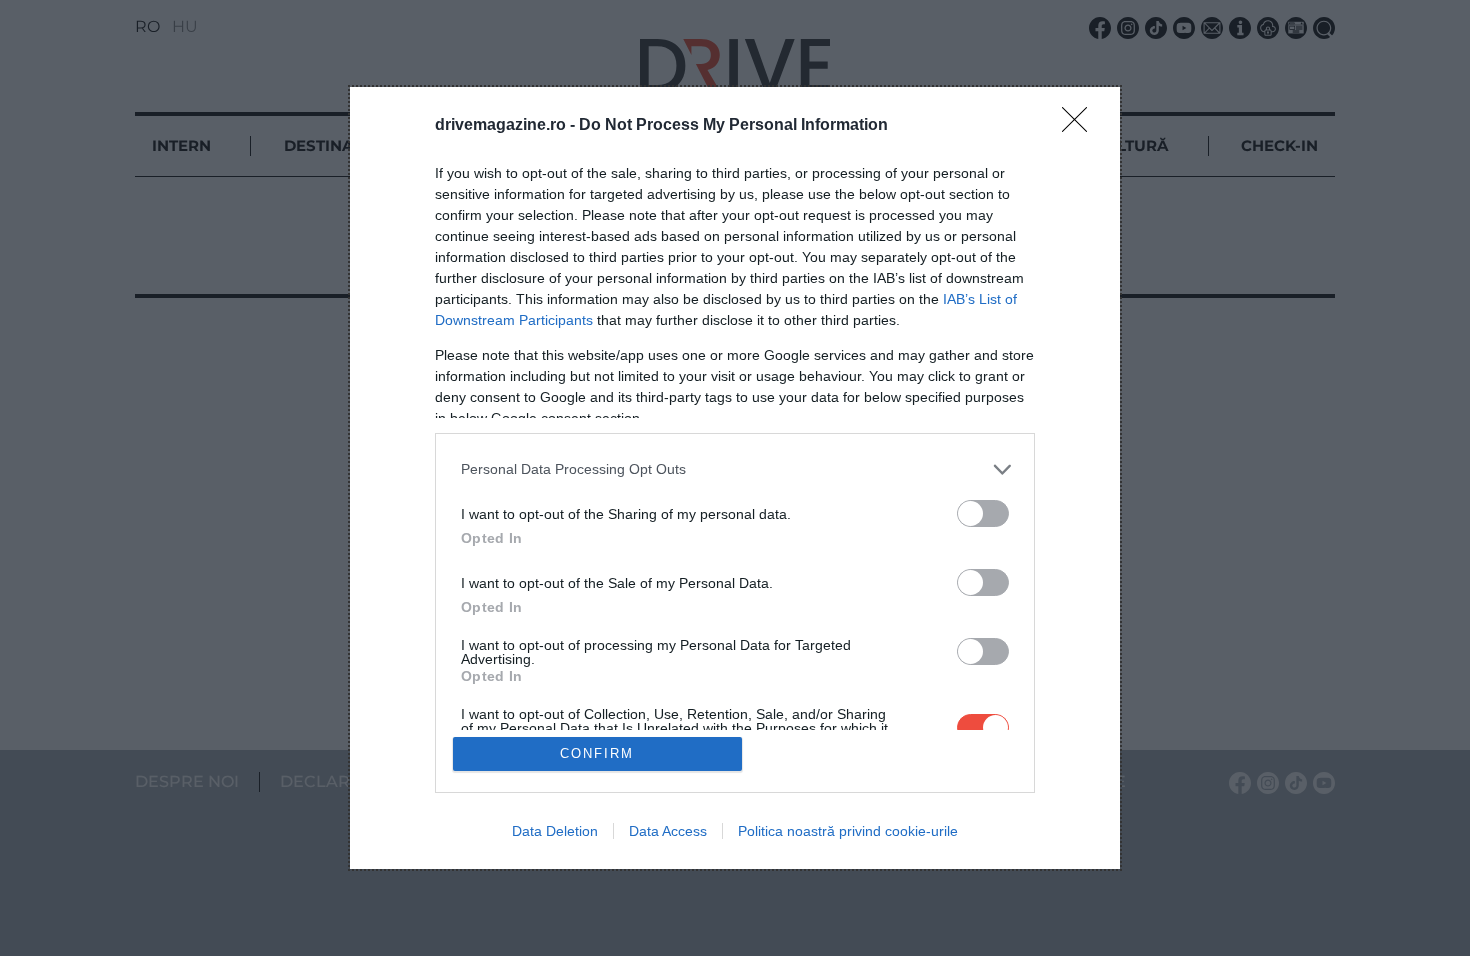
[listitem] (735, 469)
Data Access (668, 831)
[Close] (1081, 126)
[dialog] (735, 478)
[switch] (983, 513)
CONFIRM (597, 753)
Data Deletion (555, 831)
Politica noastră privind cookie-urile (848, 831)
